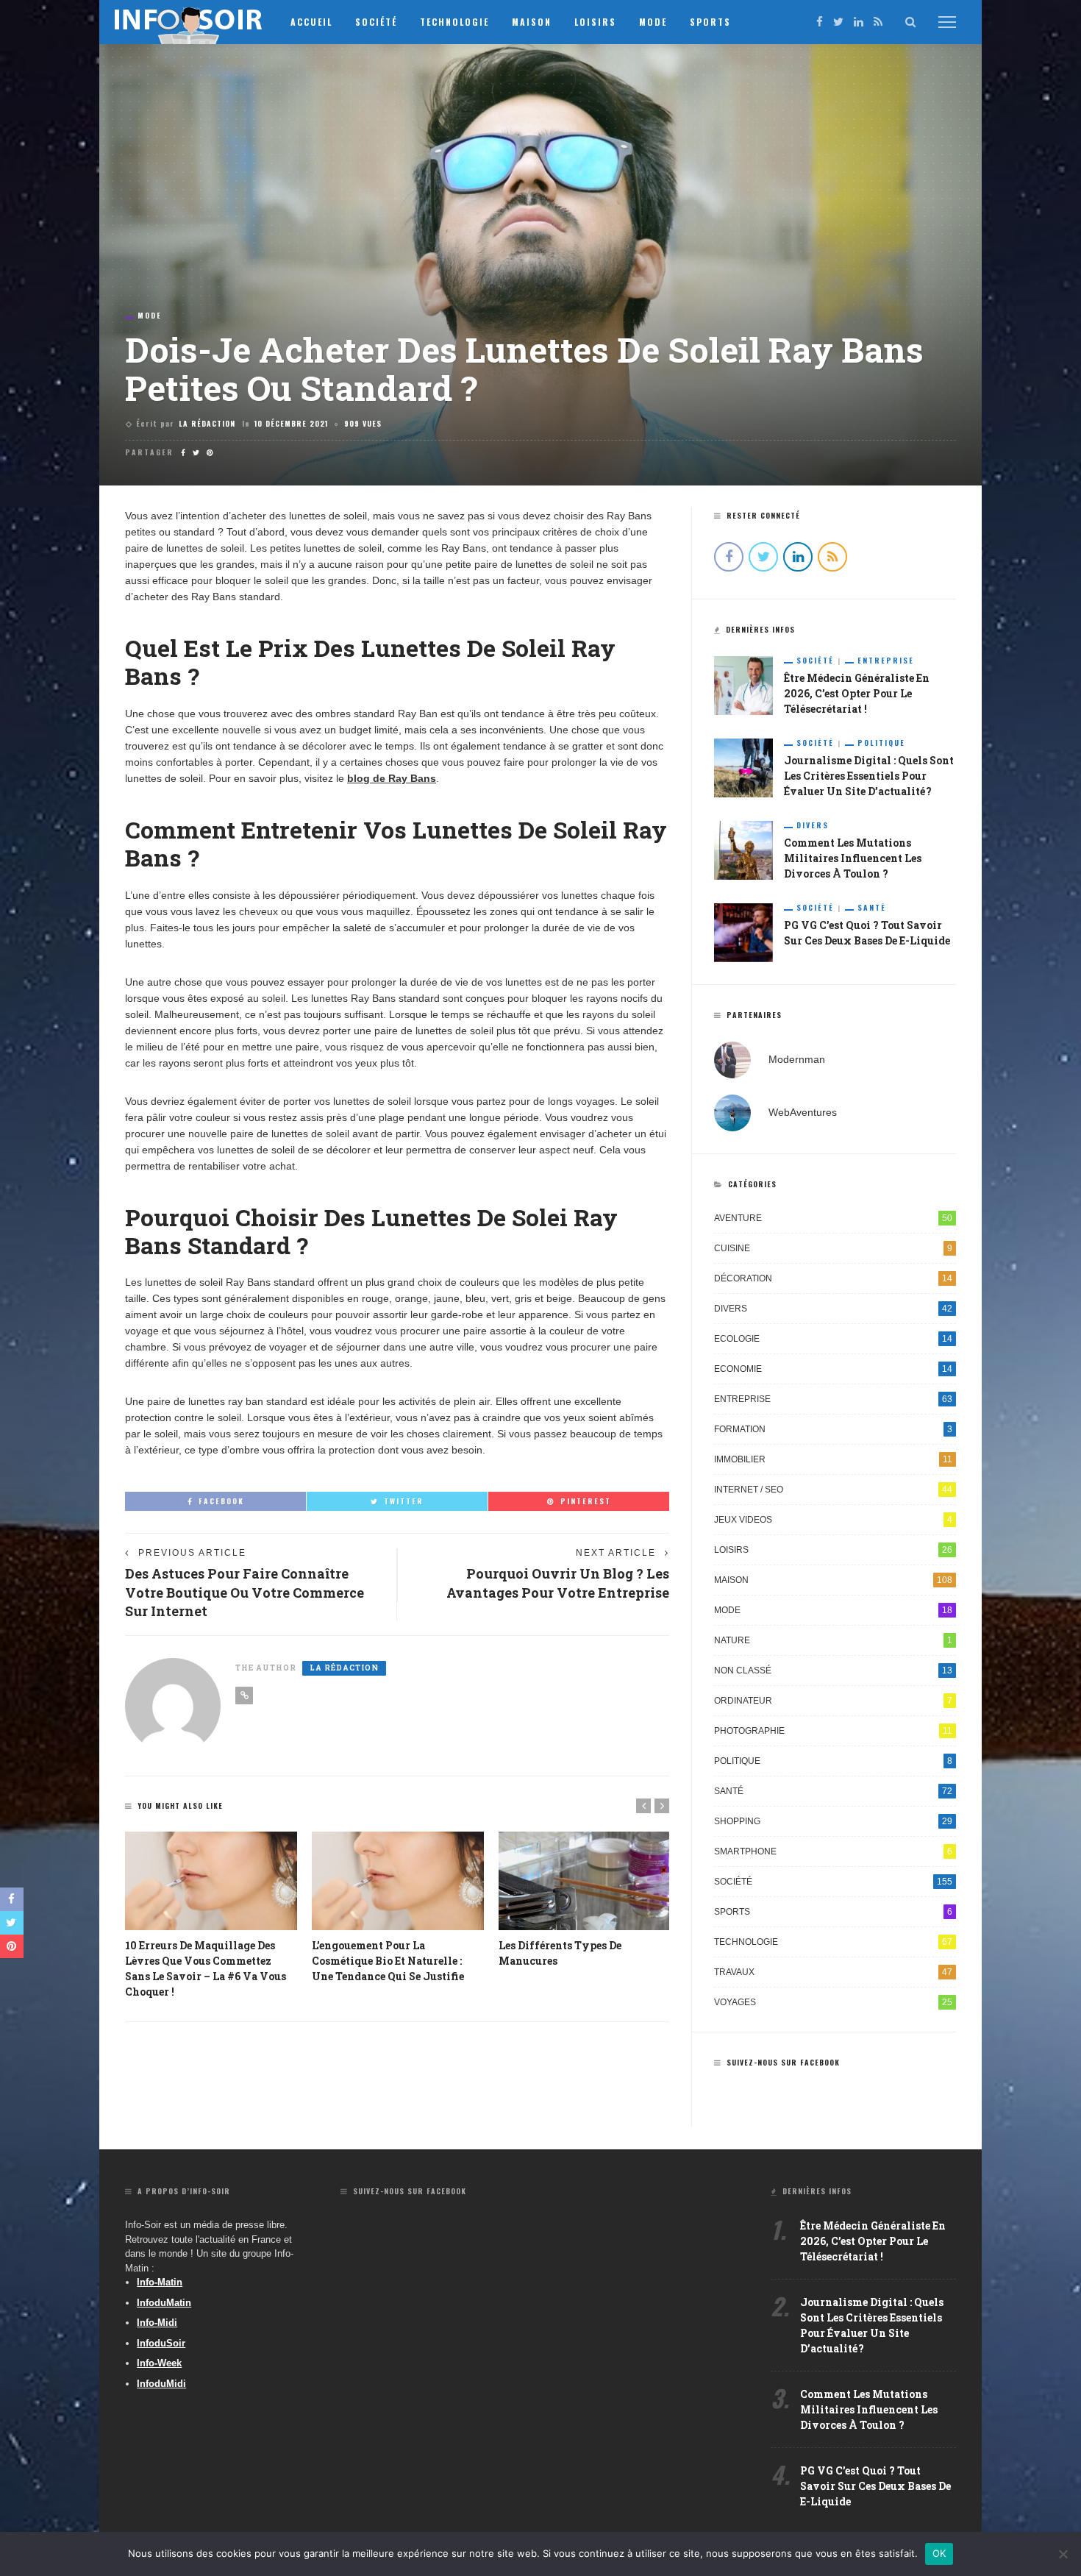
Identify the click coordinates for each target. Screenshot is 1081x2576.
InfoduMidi (161, 2384)
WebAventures (803, 1112)
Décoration (833, 1278)
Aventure (833, 1218)
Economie (833, 1369)
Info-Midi (157, 2323)
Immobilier (833, 1459)
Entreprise (886, 661)
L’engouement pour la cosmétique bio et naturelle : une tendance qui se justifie (388, 1961)
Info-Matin (160, 2282)
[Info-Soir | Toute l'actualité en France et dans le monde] (189, 21)
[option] (211, 1915)
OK (939, 2553)
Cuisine (833, 1248)
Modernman (797, 1059)
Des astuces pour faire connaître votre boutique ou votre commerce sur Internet (245, 1592)
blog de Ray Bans (392, 778)
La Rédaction (207, 423)
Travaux (833, 1972)
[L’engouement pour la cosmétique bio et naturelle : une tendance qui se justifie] (398, 1881)
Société (376, 22)
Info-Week (159, 2363)
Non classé (833, 1671)
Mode (653, 22)
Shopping (833, 1821)
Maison (532, 22)
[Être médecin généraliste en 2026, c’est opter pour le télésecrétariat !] (743, 685)
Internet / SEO (833, 1490)
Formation (833, 1429)
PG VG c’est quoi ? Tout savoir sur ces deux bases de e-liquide (875, 2486)
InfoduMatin (164, 2303)
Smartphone (833, 1851)
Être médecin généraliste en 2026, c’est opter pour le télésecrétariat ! (857, 693)
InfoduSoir (161, 2343)
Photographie (833, 1731)
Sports (710, 22)
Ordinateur (833, 1701)
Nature (833, 1640)
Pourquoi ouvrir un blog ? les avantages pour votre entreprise (558, 1583)
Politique (881, 743)
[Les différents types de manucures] (585, 1881)
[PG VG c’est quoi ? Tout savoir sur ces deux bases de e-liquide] (743, 932)
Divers (813, 825)
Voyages (833, 2002)
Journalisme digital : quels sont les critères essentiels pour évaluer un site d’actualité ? (869, 776)
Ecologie (833, 1339)
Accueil (311, 22)
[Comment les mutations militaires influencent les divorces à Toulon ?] (743, 850)
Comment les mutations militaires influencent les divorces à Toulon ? (853, 858)
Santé (872, 908)
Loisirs (595, 22)
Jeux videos (833, 1520)
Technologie (454, 22)
